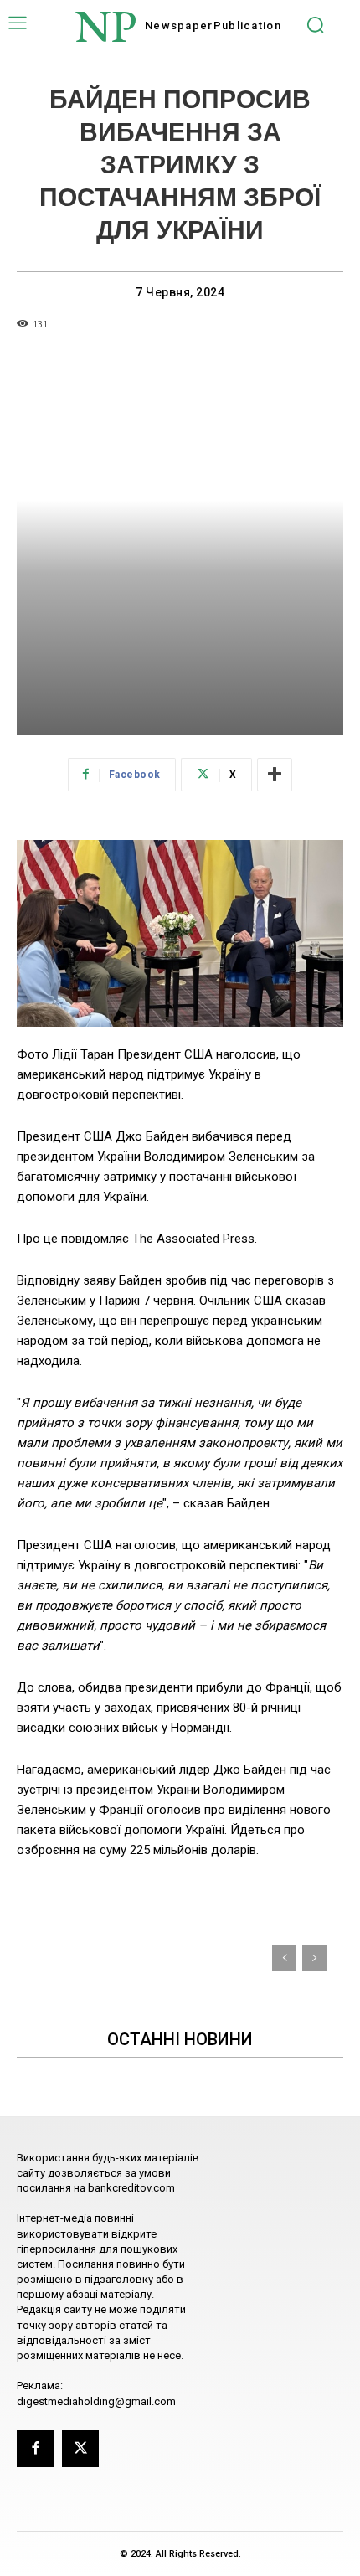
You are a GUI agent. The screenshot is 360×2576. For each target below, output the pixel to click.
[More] (275, 775)
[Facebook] (35, 2449)
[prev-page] (284, 1958)
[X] (80, 2449)
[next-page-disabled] (314, 1958)
